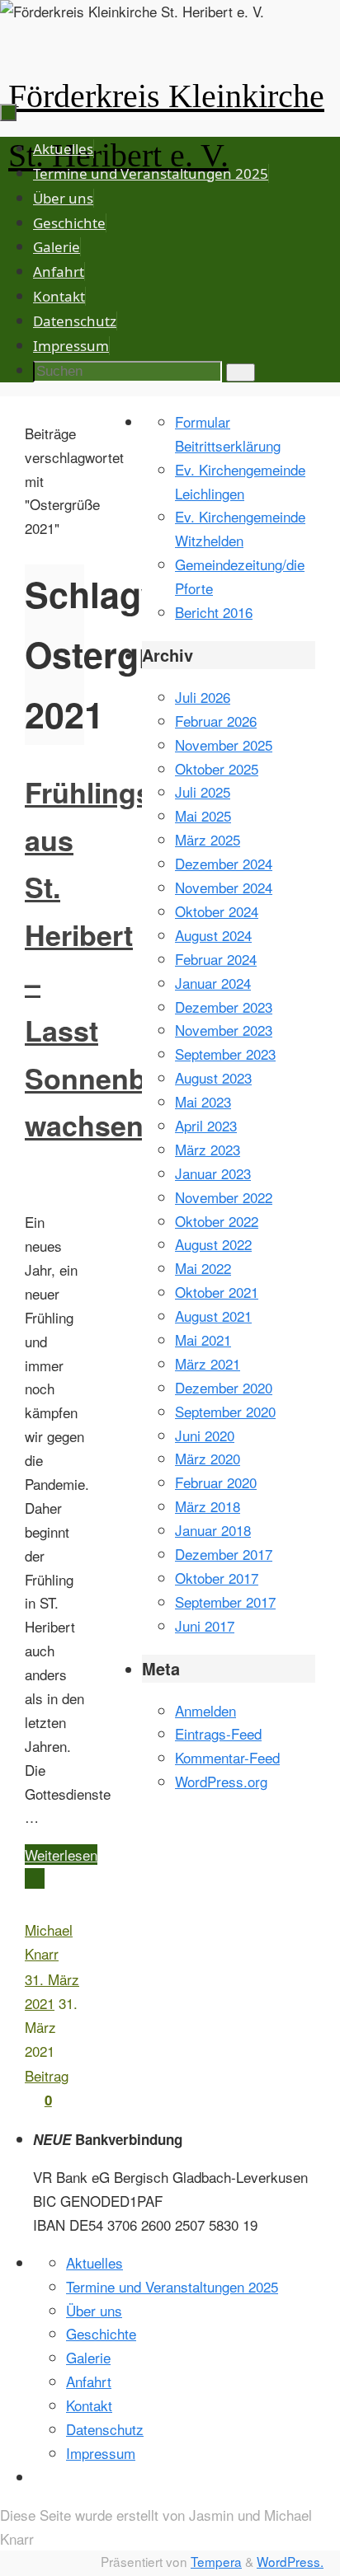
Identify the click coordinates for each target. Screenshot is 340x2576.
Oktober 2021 (217, 1292)
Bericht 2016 (214, 612)
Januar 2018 (213, 1530)
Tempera (216, 2561)
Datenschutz (105, 2429)
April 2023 (206, 1125)
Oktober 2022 (217, 1221)
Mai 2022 (203, 1268)
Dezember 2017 (224, 1554)
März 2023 (208, 1149)
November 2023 (224, 1030)
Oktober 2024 (217, 911)
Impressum (101, 2453)
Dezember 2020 (224, 1387)
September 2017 (225, 1602)
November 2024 (224, 887)
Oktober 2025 (217, 768)
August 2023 (213, 1077)
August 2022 (213, 1244)
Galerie (88, 2357)
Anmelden (205, 1710)
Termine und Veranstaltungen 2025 (172, 2286)
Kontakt (89, 2405)
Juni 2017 (205, 1625)
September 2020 (225, 1411)
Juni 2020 (205, 1435)
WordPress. (290, 2561)
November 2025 (224, 745)
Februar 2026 (216, 721)
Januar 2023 (213, 1173)
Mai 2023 (203, 1101)
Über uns (94, 2310)
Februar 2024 (216, 959)
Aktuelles (94, 2262)
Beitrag (47, 2075)
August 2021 (213, 1316)
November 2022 (224, 1197)
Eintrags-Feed (218, 1733)
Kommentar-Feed (227, 1757)
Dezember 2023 (224, 1007)
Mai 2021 (203, 1340)
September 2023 (225, 1054)
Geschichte (101, 2333)
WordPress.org (221, 1781)
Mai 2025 (203, 815)
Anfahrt (89, 2381)
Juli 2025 (203, 792)
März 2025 (208, 839)
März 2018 (208, 1506)
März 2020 (208, 1458)
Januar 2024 (213, 983)
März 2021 (208, 1363)
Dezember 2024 (224, 863)
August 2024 (213, 935)
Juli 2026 (203, 697)
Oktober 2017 (217, 1578)
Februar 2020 (216, 1482)
